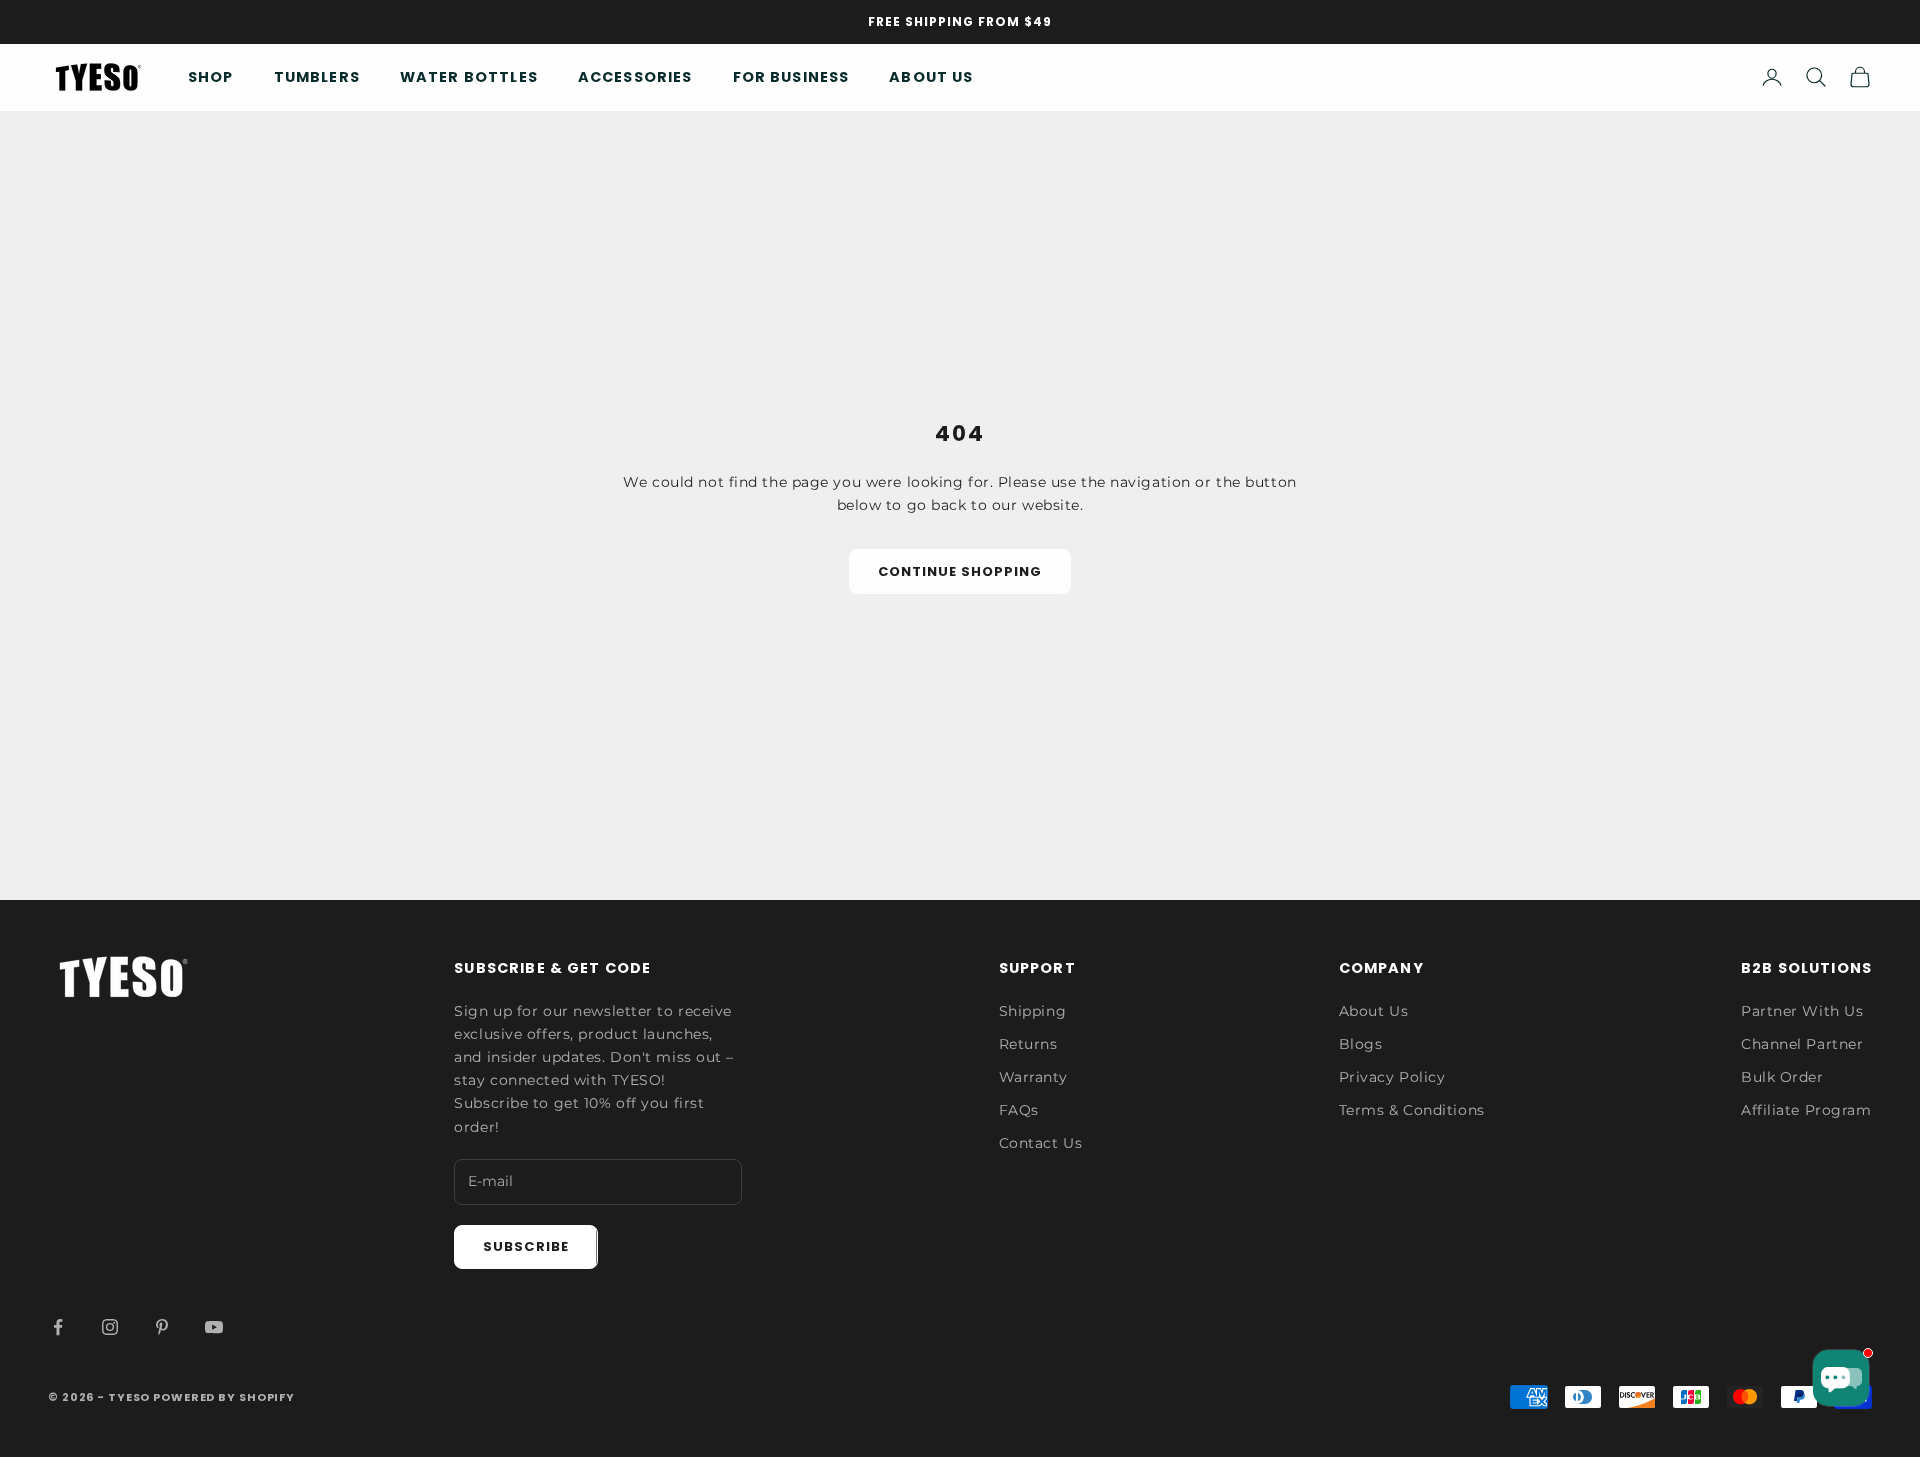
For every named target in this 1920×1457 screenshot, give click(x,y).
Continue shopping (960, 571)
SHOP (211, 77)
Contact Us (1041, 1143)
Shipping (1032, 1011)
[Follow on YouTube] (214, 1327)
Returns (1028, 1044)
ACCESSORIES (635, 77)
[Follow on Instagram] (110, 1327)
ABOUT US (931, 77)
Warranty (1033, 1077)
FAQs (1019, 1110)
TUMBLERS (317, 77)
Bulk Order (1782, 1077)
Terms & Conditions (1412, 1110)
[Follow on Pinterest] (162, 1327)
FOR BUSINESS (791, 77)
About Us (1373, 1011)
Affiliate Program (1806, 1110)
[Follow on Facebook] (58, 1327)
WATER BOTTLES (469, 77)
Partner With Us (1802, 1011)
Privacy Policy (1392, 1077)
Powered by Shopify (224, 1397)
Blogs (1361, 1044)
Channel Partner (1802, 1044)
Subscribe (525, 1246)
